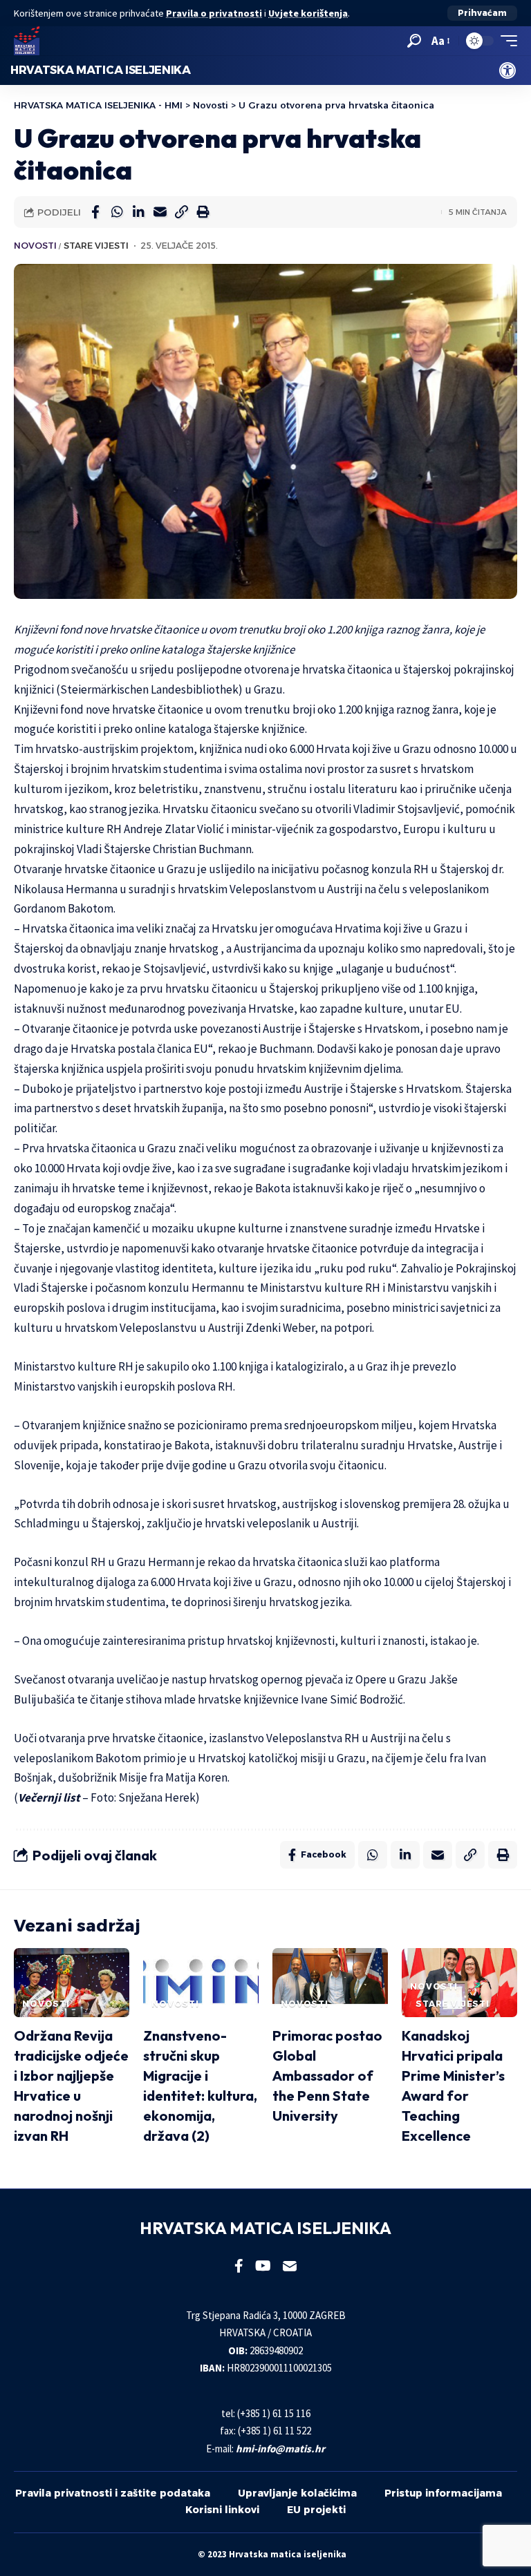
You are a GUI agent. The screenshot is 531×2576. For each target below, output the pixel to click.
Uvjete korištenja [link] (308, 13)
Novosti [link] (35, 246)
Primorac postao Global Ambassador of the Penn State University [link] (327, 2076)
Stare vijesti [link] (96, 246)
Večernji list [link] (49, 1797)
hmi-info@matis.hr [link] (280, 2449)
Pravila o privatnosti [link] (214, 13)
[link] (507, 70)
